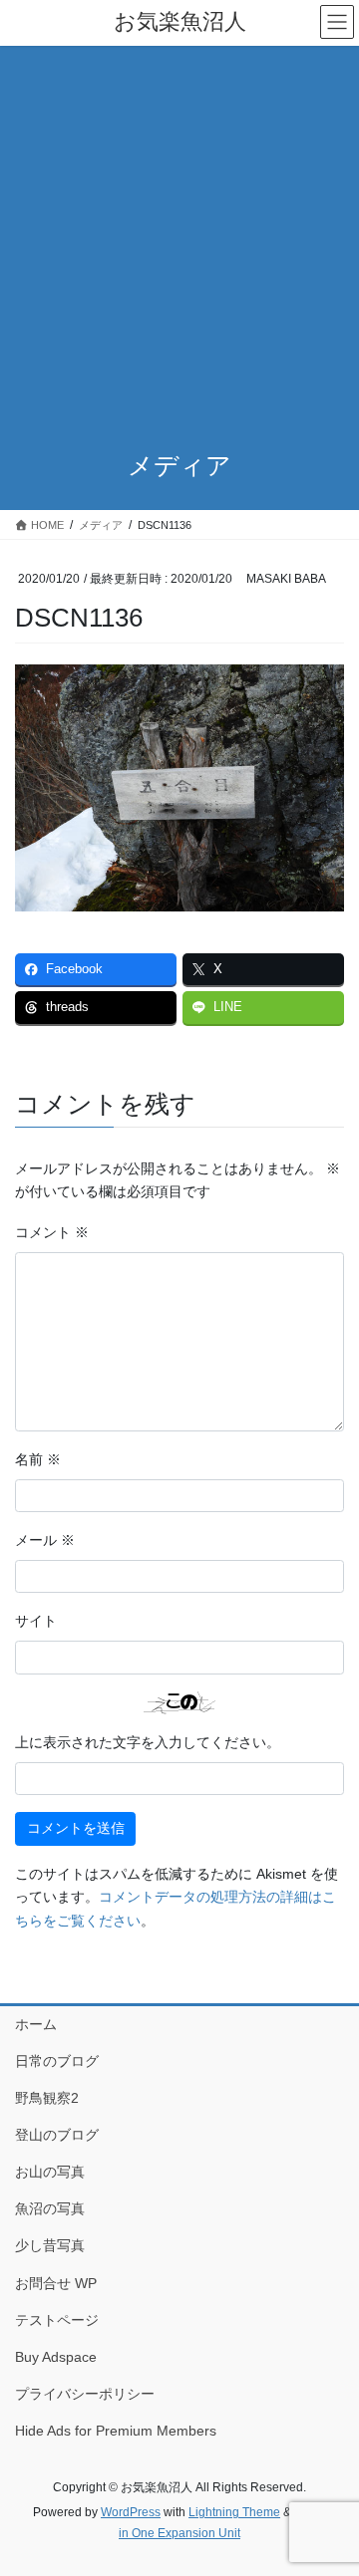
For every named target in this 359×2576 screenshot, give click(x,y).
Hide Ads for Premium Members (116, 2431)
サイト (36, 1621)
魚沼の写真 (50, 2208)
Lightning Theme (234, 2512)
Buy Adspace (56, 2357)
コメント (52, 1232)
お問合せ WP (56, 2283)
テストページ (57, 2320)
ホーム (36, 2024)
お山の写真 (50, 2172)
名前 (38, 1459)
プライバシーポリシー (85, 2394)
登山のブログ (57, 2135)
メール (45, 1540)
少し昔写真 (50, 2245)
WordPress (131, 2512)
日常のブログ (57, 2061)
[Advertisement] (179, 235)
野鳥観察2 (47, 2098)
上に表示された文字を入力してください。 (148, 1742)
